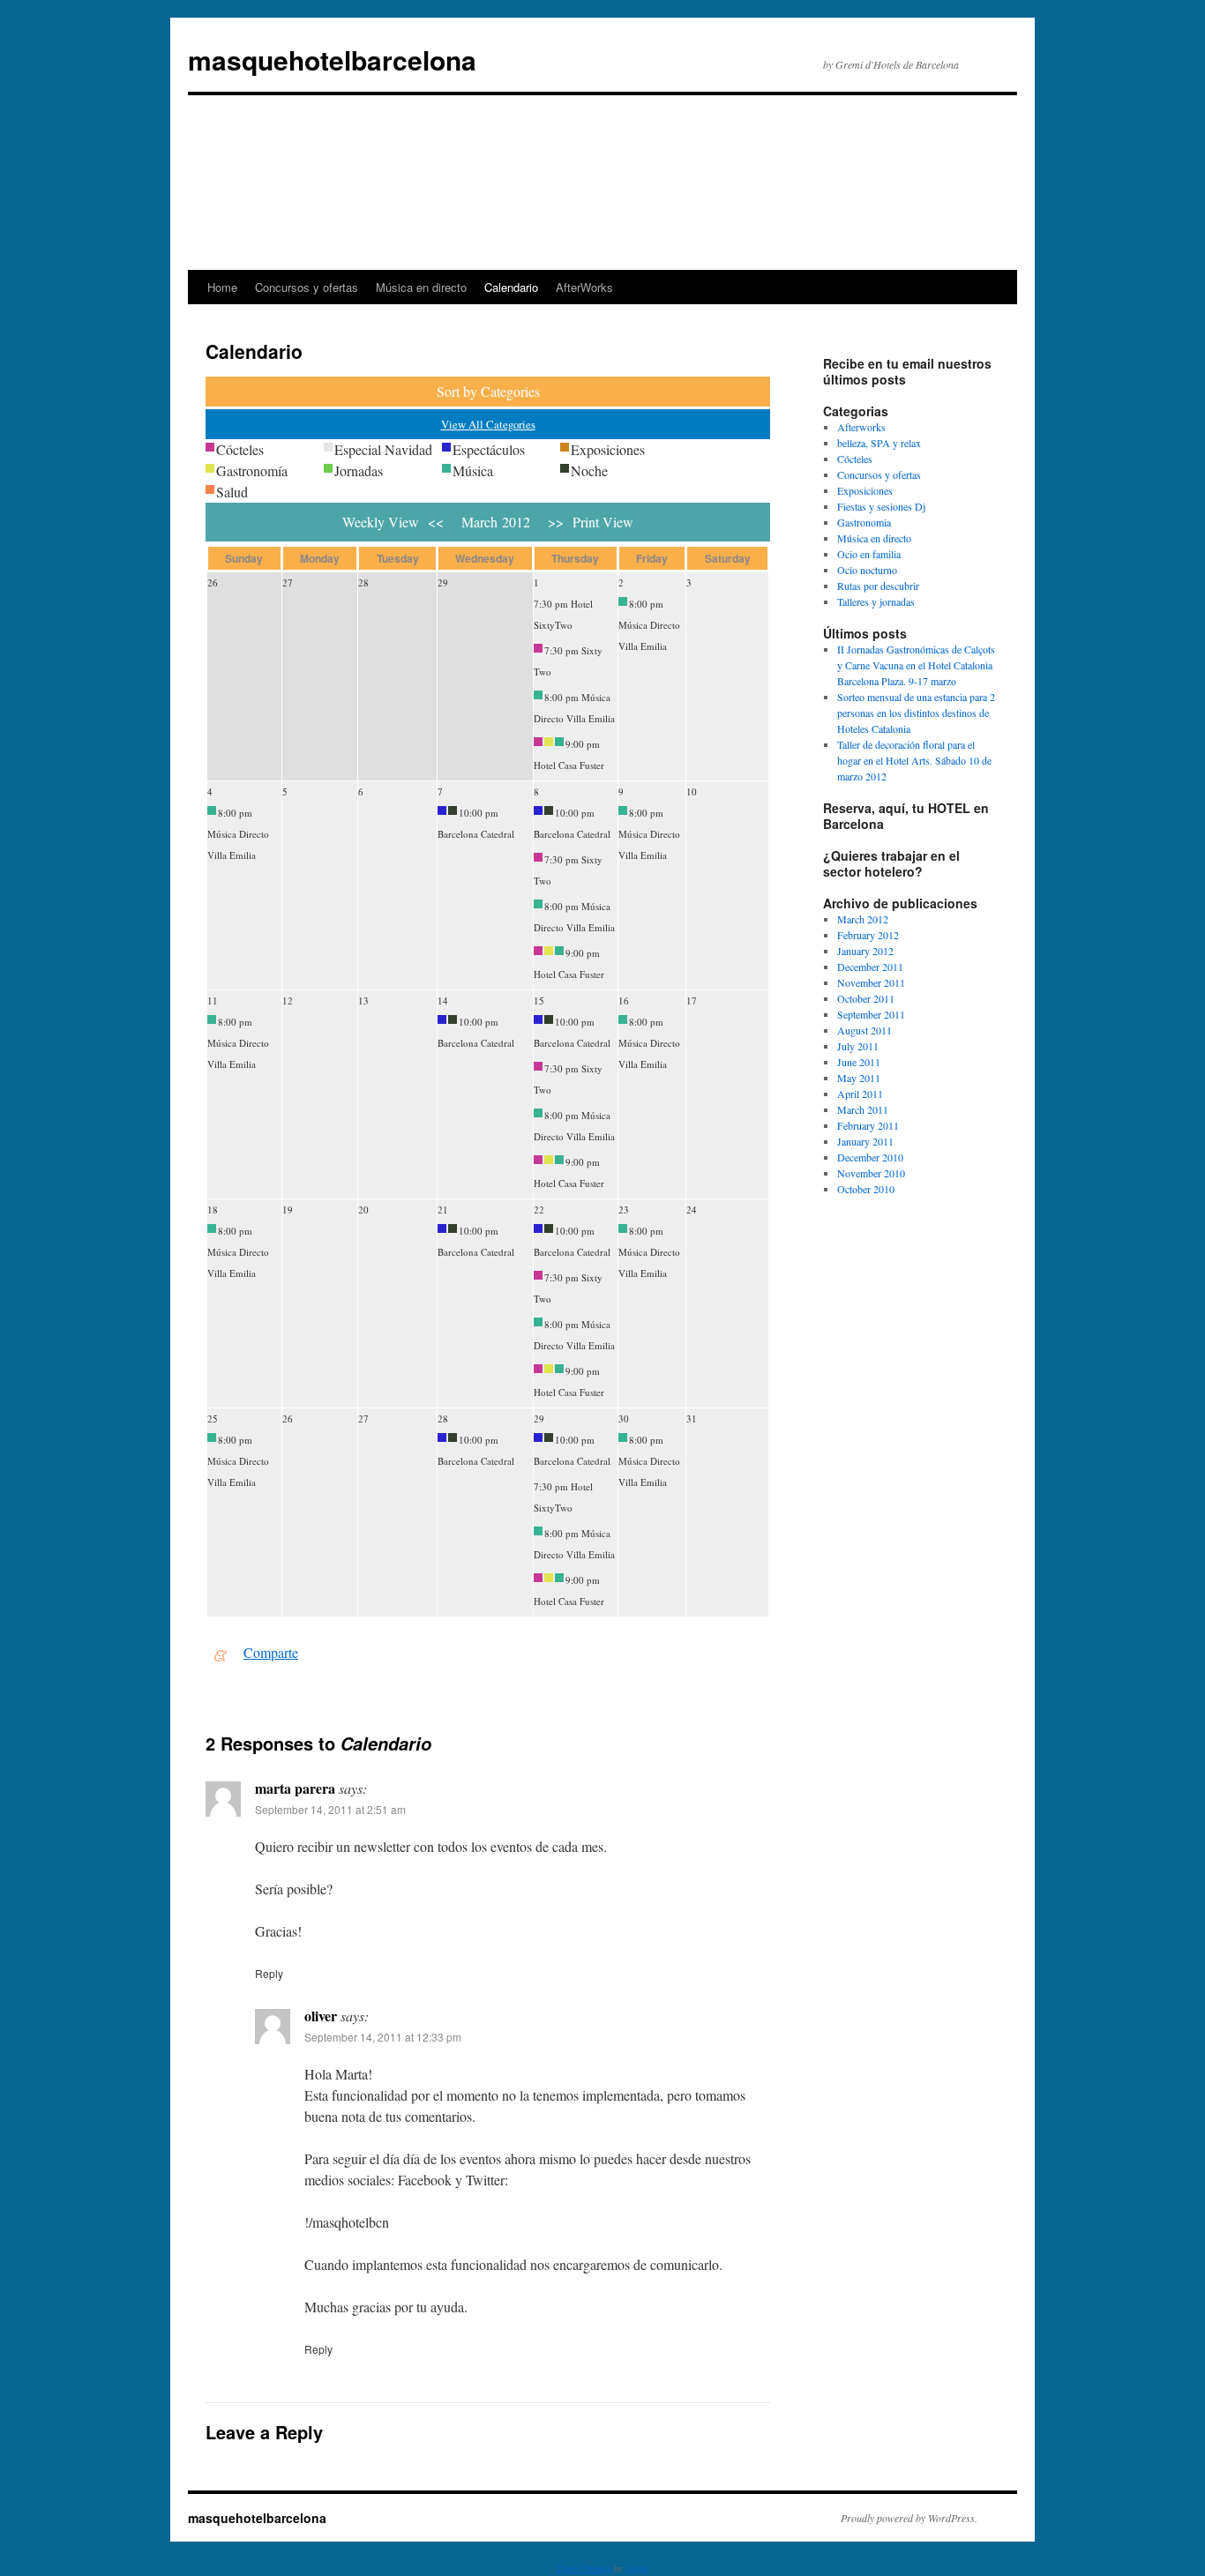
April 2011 (860, 1094)
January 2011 (865, 1141)
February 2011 (868, 1125)
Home (222, 287)
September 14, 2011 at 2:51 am (330, 1809)
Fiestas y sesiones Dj (881, 506)
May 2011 (859, 1078)
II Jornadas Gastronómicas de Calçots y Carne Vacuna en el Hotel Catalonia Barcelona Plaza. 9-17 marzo (916, 665)
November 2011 (871, 982)
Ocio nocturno (867, 570)
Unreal (637, 2568)
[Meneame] (221, 1652)
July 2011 (858, 1046)
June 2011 (859, 1062)
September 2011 (871, 1014)
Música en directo (421, 287)
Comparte (271, 1652)
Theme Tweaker (584, 2568)
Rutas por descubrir (878, 586)
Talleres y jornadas (876, 601)
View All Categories (488, 424)
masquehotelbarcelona (332, 60)
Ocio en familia (869, 554)
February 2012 (868, 935)
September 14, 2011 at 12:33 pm (383, 2037)
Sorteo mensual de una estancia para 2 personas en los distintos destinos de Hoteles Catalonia (916, 713)
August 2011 (864, 1030)
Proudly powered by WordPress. (909, 2518)
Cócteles (855, 459)
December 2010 (870, 1157)
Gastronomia (864, 522)
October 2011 (866, 998)
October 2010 (866, 1189)
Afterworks (861, 427)
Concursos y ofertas (307, 287)
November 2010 (871, 1173)
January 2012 (865, 951)
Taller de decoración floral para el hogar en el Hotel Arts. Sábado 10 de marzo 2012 (914, 760)
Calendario (511, 287)
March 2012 (863, 919)
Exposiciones (865, 490)
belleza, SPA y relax (879, 443)
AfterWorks (584, 287)
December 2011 (870, 967)
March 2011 (863, 1109)
